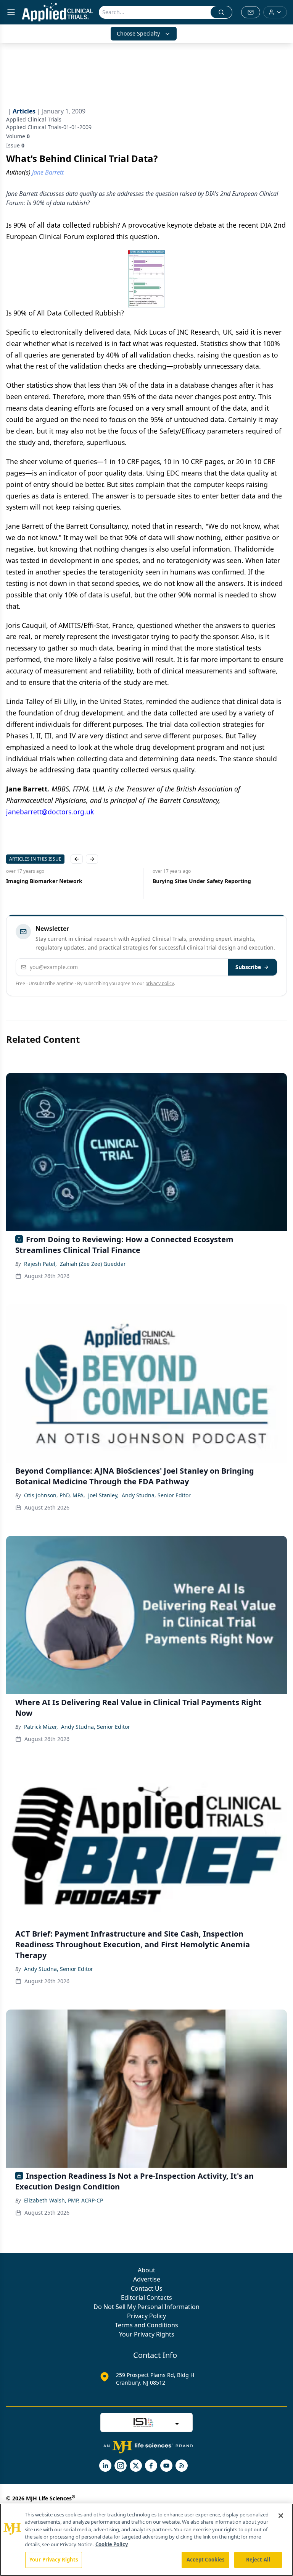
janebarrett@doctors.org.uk (50, 812)
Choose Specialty (138, 33)
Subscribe (248, 967)
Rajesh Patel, (40, 1264)
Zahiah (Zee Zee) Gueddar (93, 1264)
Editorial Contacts (146, 2298)
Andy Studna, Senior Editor (156, 1495)
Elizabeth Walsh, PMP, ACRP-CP (64, 2200)
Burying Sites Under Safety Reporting (202, 881)
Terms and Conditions (146, 2325)
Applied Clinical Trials (34, 119)
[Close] (281, 2516)
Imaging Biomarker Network (44, 881)
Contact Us (147, 2288)
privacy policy (160, 983)
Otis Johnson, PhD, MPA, (55, 1495)
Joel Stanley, (103, 1495)
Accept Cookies (206, 2560)
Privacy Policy (146, 2316)
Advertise (147, 2279)
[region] (146, 2540)
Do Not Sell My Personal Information (146, 2307)
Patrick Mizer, (41, 1727)
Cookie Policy (112, 2544)
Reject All (258, 2560)
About (146, 2270)
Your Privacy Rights (147, 2334)
